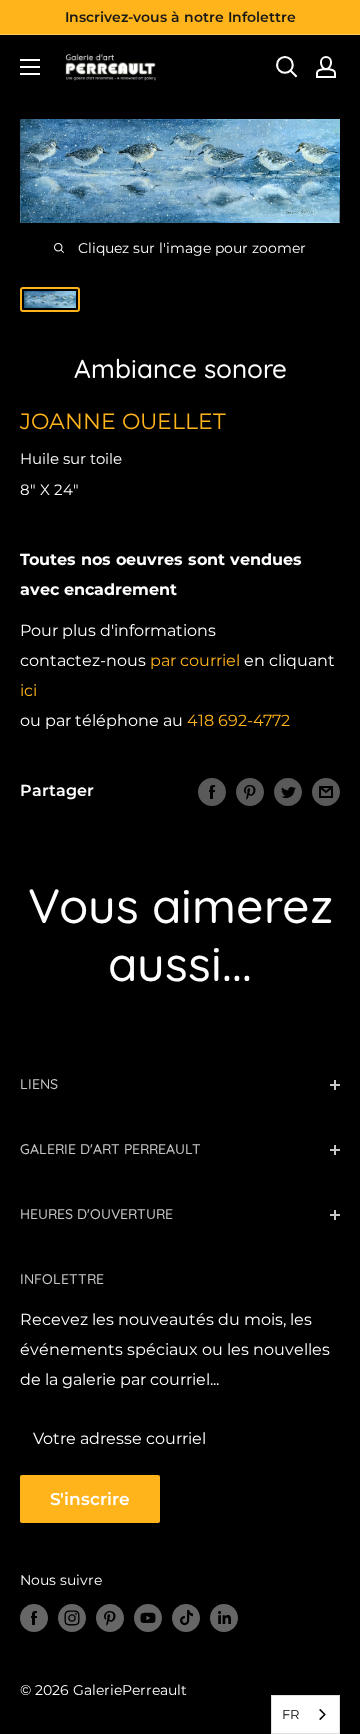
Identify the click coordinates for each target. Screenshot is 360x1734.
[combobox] (305, 1714)
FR (290, 1714)
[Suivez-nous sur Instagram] (72, 1618)
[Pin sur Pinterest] (250, 791)
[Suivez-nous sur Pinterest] (110, 1618)
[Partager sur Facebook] (212, 791)
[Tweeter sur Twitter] (288, 791)
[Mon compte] (326, 67)
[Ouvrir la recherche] (287, 67)
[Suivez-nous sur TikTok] (186, 1618)
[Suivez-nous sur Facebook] (34, 1618)
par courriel (195, 660)
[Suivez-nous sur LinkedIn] (224, 1618)
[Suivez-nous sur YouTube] (148, 1618)
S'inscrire (90, 1499)
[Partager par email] (326, 791)
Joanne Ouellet (123, 421)
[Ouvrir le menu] (30, 67)
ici (28, 690)
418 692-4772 (238, 720)
